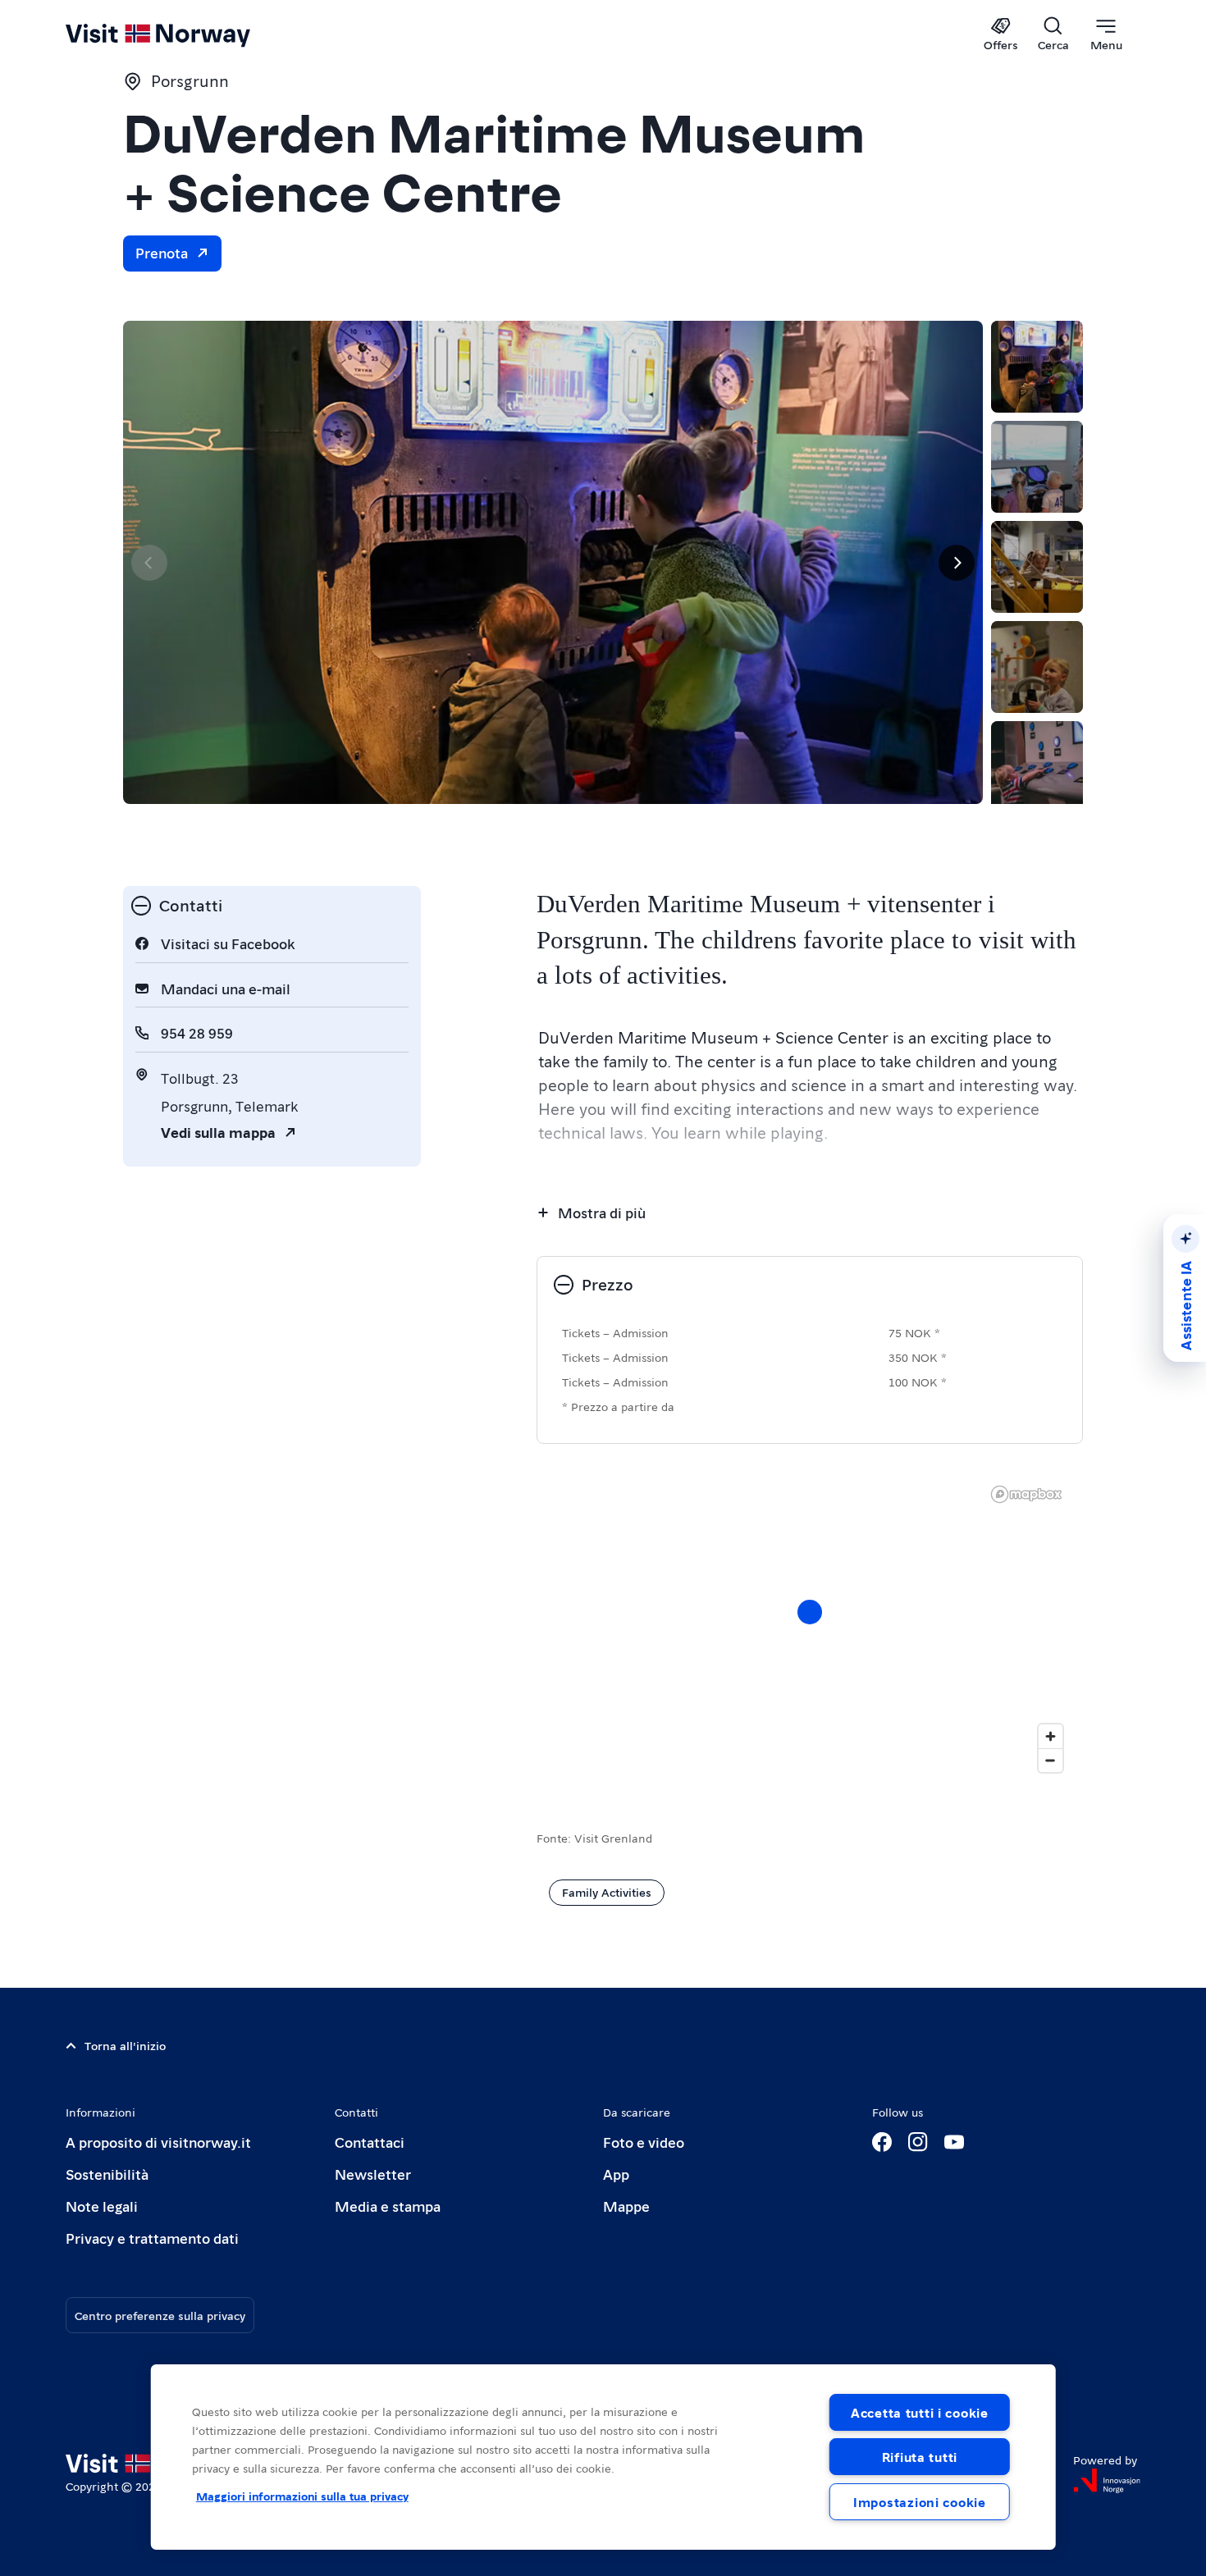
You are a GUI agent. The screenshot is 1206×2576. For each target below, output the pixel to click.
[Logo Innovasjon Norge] (1107, 2481)
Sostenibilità (107, 2174)
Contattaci (370, 2142)
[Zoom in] (1051, 1736)
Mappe (626, 2206)
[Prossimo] (957, 563)
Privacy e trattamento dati (152, 2238)
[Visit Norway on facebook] (882, 2142)
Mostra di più (602, 1212)
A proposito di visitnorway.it (158, 2142)
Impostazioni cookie (920, 2502)
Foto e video (644, 2142)
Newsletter (373, 2174)
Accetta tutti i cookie (920, 2412)
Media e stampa (388, 2206)
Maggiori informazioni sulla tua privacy (302, 2496)
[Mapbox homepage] (1026, 1494)
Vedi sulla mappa (218, 1132)
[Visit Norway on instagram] (918, 2142)
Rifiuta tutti (920, 2457)
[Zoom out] (1051, 1760)
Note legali (102, 2206)
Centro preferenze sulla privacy (160, 2315)
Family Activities (607, 1892)
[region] (810, 1628)
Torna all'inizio (125, 2045)
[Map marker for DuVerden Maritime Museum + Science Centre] (810, 1612)
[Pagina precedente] (149, 563)
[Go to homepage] (185, 34)
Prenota (162, 252)
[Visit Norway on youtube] (954, 2142)
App (616, 2174)
